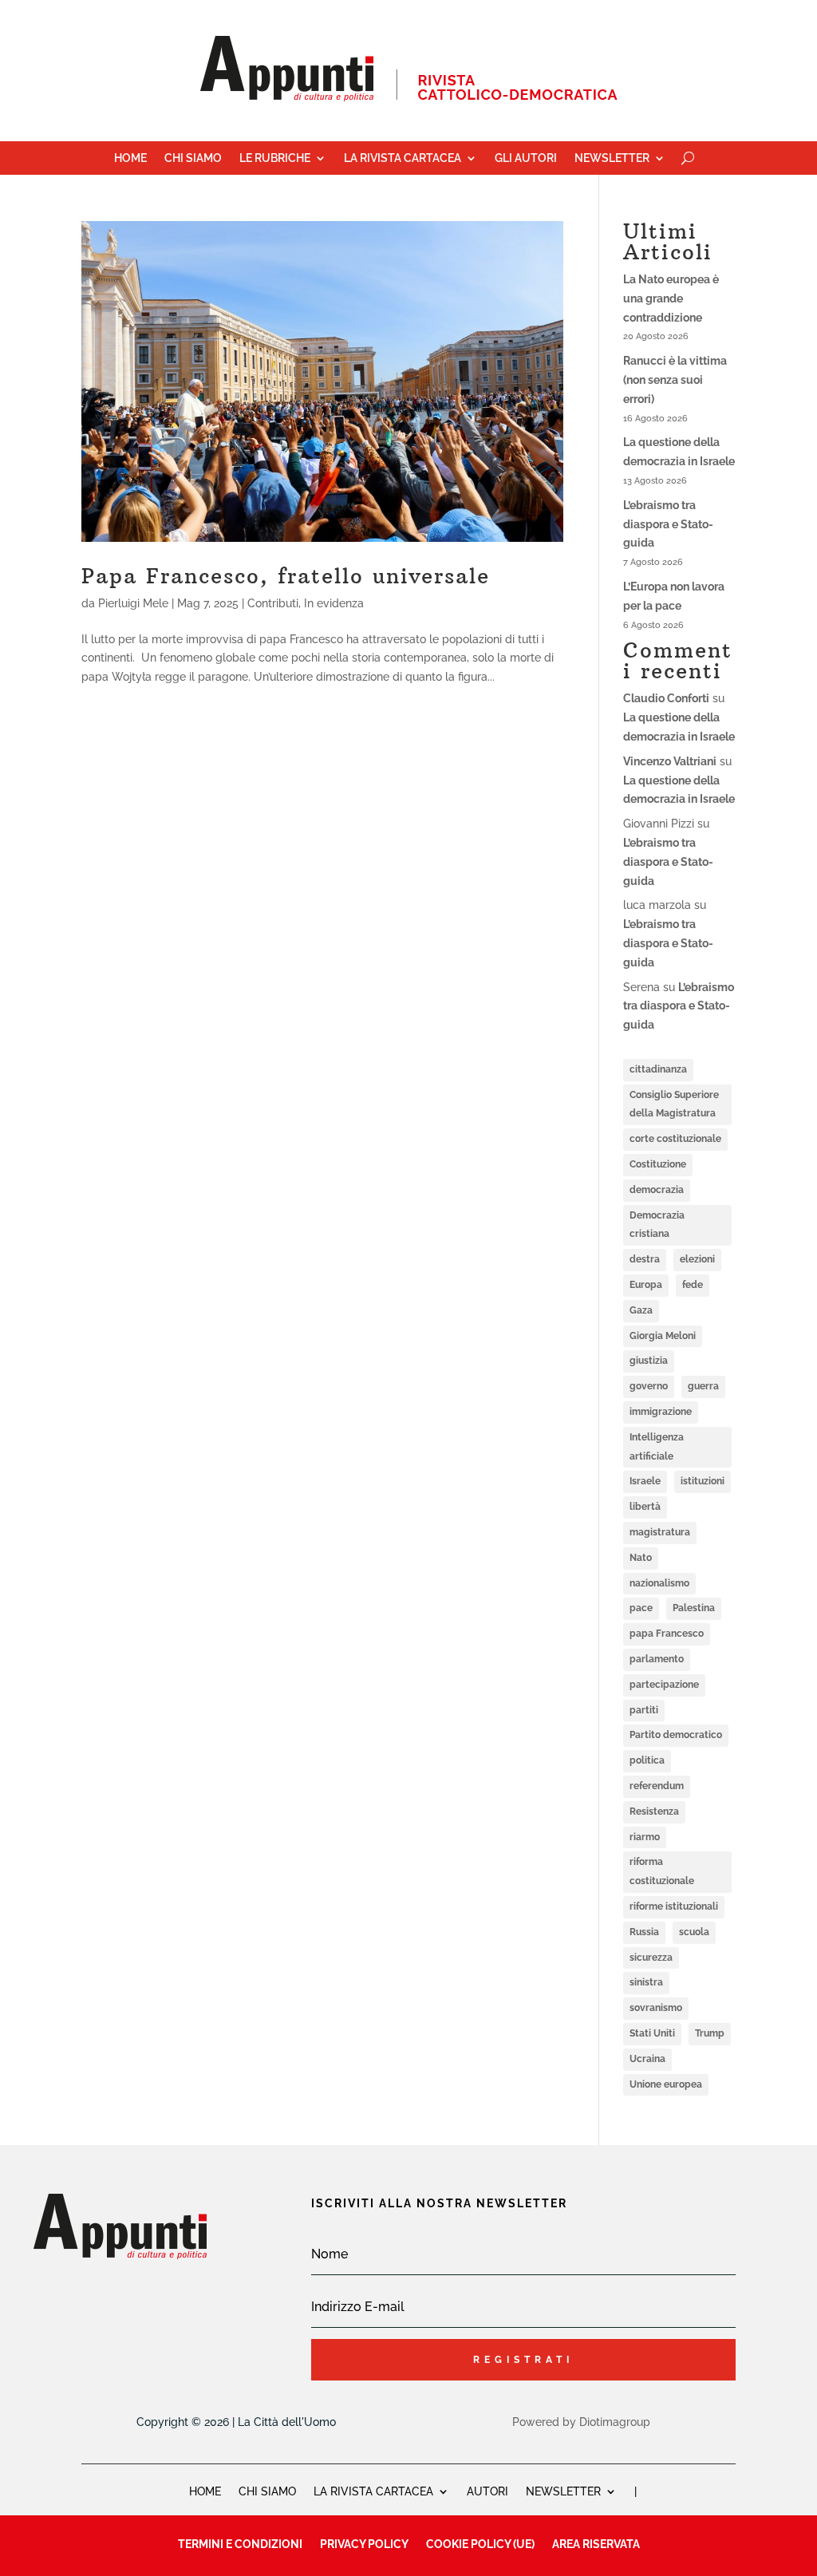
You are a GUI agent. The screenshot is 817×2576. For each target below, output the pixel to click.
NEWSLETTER (563, 2491)
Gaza (641, 1310)
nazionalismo (659, 1583)
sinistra (646, 1982)
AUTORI (487, 2491)
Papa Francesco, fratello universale (286, 576)
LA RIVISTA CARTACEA (373, 2491)
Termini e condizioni (240, 2544)
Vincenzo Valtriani (670, 761)
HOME (205, 2491)
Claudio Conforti (666, 698)
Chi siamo (193, 158)
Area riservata (596, 2544)
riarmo (645, 1837)
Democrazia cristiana (657, 1225)
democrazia (657, 1190)
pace (641, 1608)
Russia (644, 1932)
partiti (644, 1710)
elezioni (697, 1259)
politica (647, 1760)
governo (649, 1386)
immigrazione (661, 1412)
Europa (646, 1285)
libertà (645, 1507)
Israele (645, 1481)
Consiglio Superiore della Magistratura (674, 1104)
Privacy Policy (364, 2544)
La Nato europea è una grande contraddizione (671, 298)
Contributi (273, 603)
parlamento (657, 1659)
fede (693, 1285)
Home (130, 158)
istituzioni (703, 1481)
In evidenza (334, 603)
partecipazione (664, 1685)
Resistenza (654, 1811)
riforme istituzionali (674, 1906)
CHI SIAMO (267, 2491)
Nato (641, 1558)
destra (645, 1259)
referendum (657, 1786)
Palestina (694, 1608)
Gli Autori (526, 158)
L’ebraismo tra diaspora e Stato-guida (668, 524)
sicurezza (651, 1958)
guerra (703, 1386)
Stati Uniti (652, 2033)
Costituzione (658, 1164)
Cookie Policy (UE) (480, 2544)
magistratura (660, 1532)
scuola (694, 1932)
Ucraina (647, 2059)
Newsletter (612, 158)
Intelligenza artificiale (657, 1447)
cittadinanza (658, 1069)
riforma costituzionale (662, 1871)
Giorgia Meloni (663, 1336)
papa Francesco (667, 1634)
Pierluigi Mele (133, 603)
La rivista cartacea (403, 158)
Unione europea (666, 2084)
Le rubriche (275, 158)
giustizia (649, 1361)
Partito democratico (676, 1735)
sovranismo (656, 2008)
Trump (710, 2033)
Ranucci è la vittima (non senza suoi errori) (675, 380)
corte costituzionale (675, 1139)
